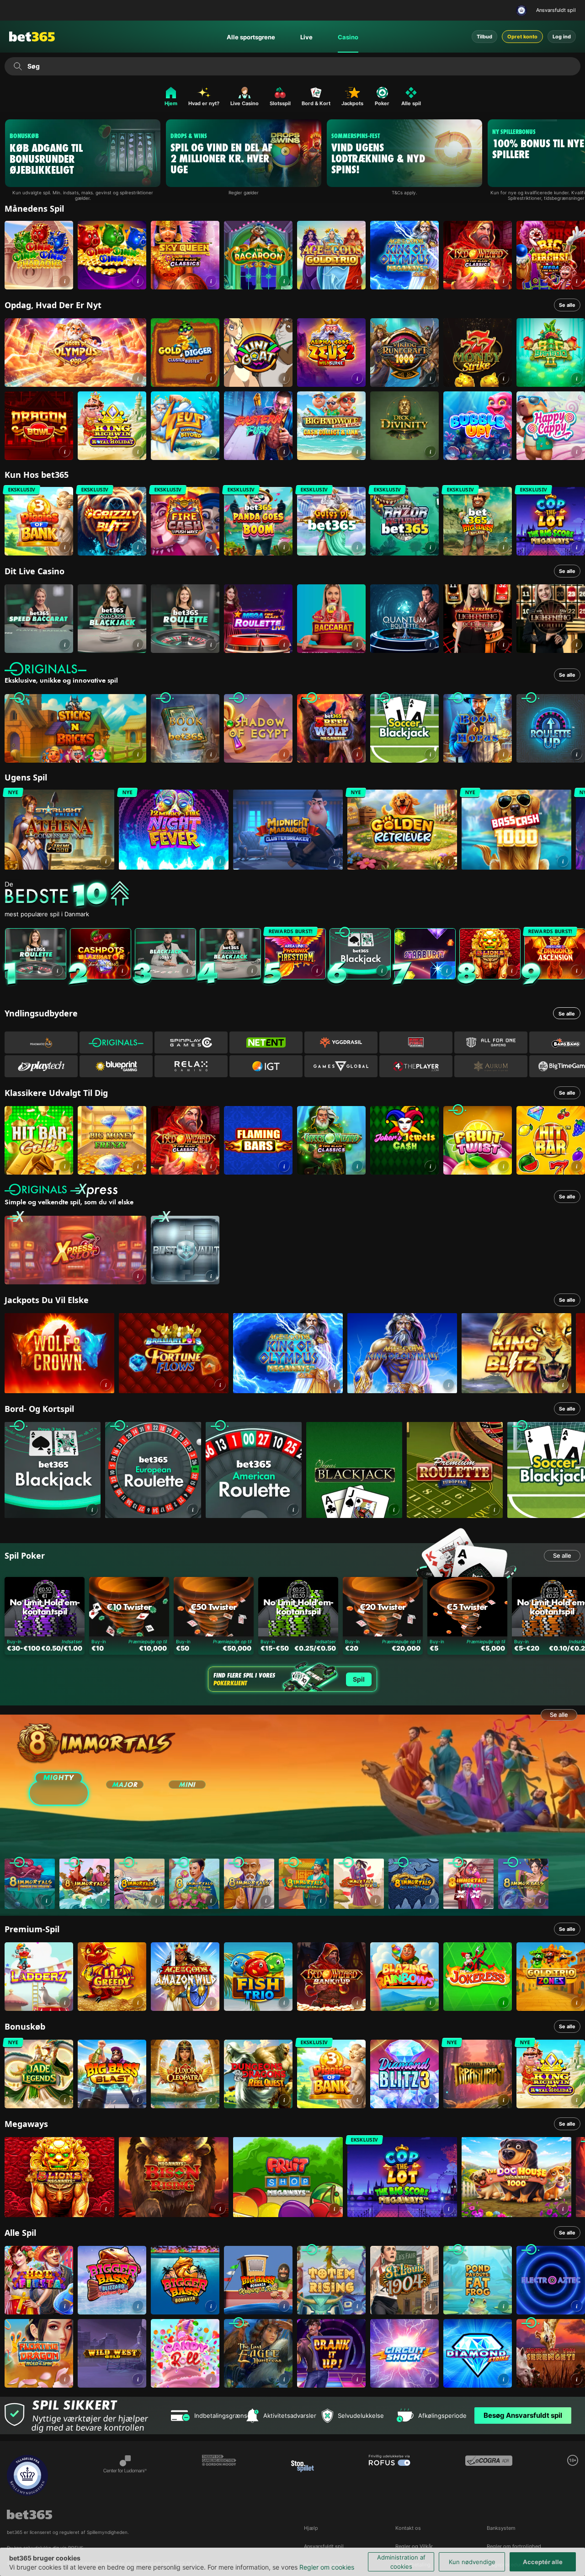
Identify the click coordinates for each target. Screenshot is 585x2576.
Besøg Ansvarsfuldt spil (523, 2415)
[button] (65, 281)
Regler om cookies (327, 2567)
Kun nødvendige (472, 2562)
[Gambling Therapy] (219, 2475)
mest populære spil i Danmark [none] (47, 914)
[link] (39, 255)
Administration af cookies (401, 2562)
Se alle (567, 305)
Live (306, 37)
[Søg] (18, 66)
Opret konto (522, 37)
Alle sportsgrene (251, 37)
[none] (295, 895)
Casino (348, 37)
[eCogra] (489, 2475)
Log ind (562, 37)
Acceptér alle (543, 2562)
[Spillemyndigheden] (523, 11)
